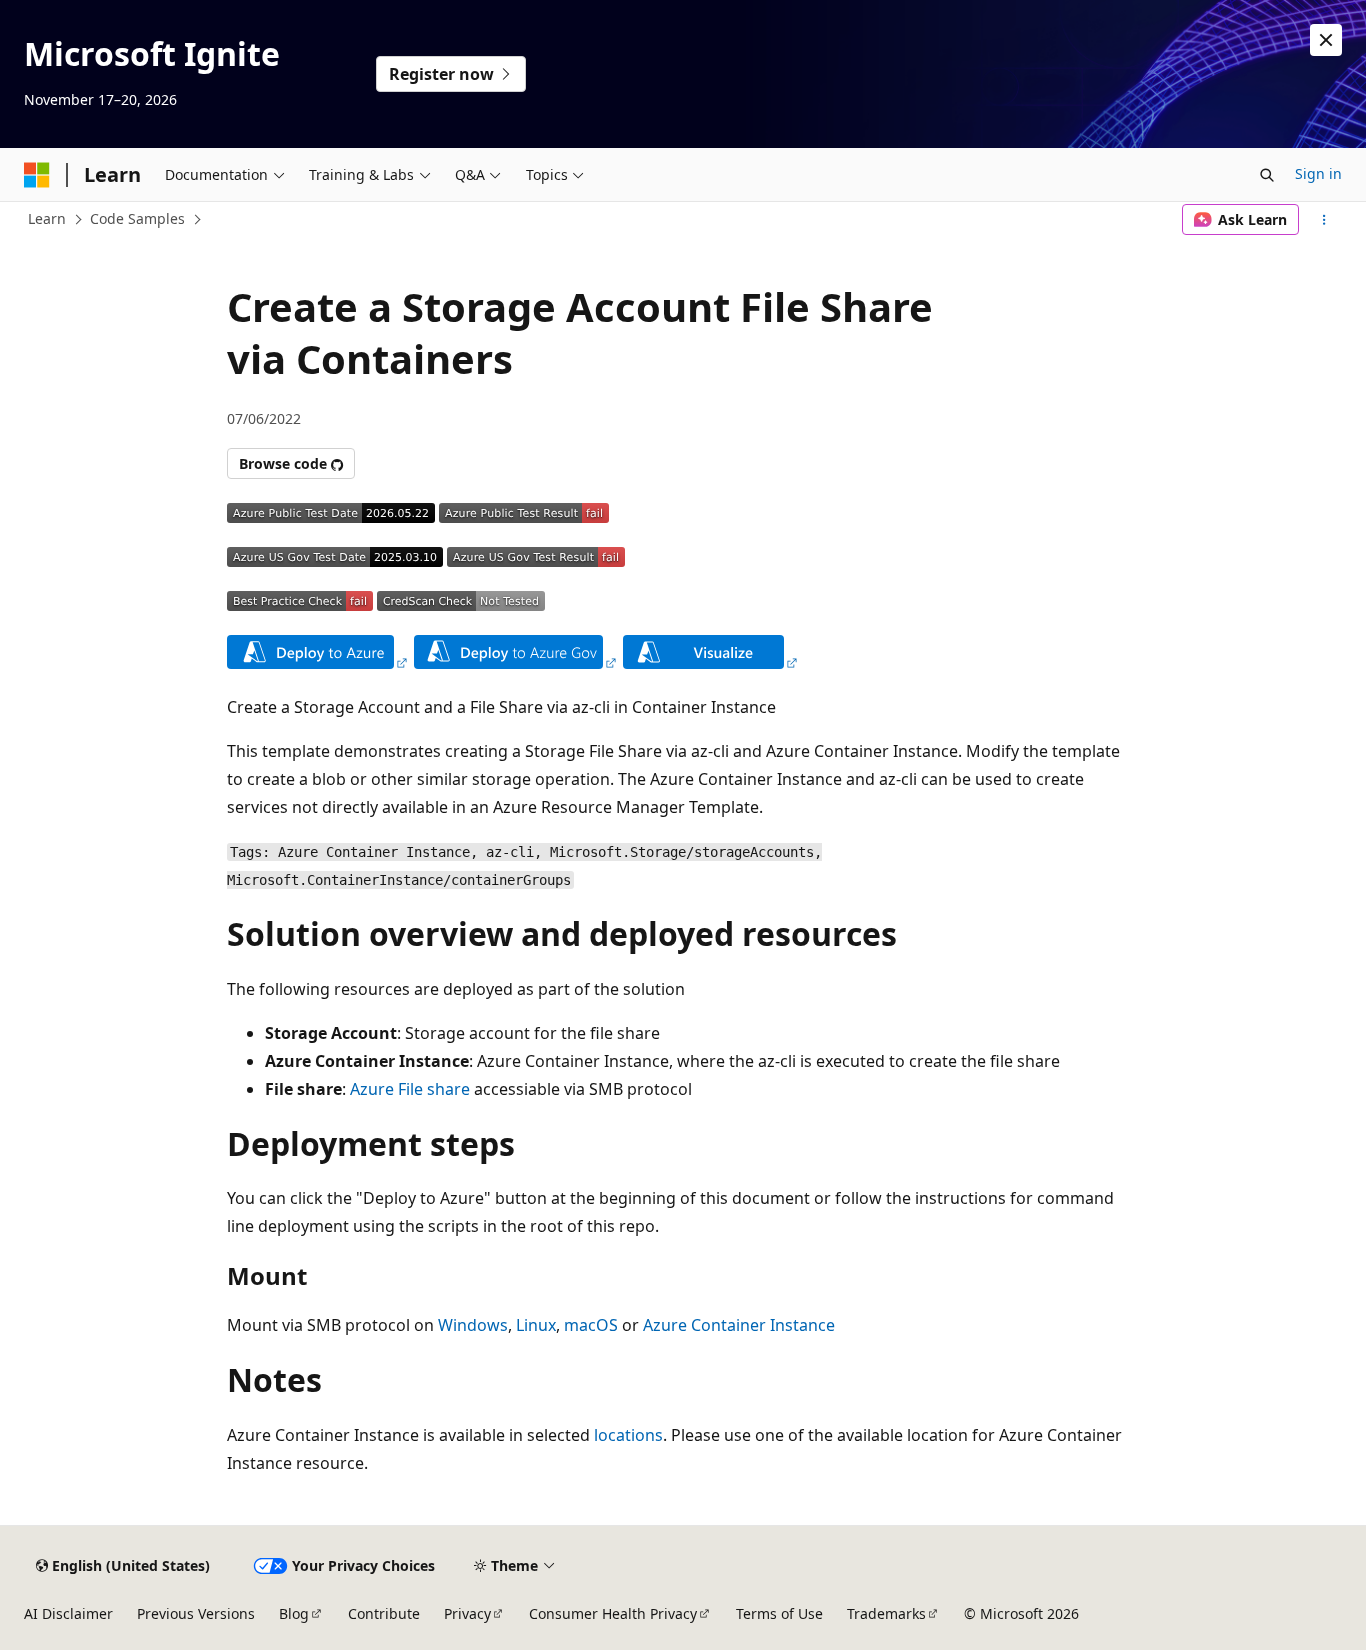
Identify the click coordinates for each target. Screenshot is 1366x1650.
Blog (294, 1613)
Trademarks (886, 1613)
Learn (47, 218)
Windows (473, 1325)
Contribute (384, 1613)
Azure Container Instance (739, 1325)
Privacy (467, 1613)
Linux (536, 1325)
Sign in (1318, 173)
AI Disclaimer (68, 1613)
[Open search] (1267, 175)
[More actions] (1324, 220)
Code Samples (137, 218)
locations (628, 1435)
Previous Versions (196, 1613)
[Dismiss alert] (1326, 40)
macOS (591, 1325)
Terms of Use (779, 1613)
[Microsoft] (37, 175)
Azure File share (410, 1089)
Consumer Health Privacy (613, 1613)
